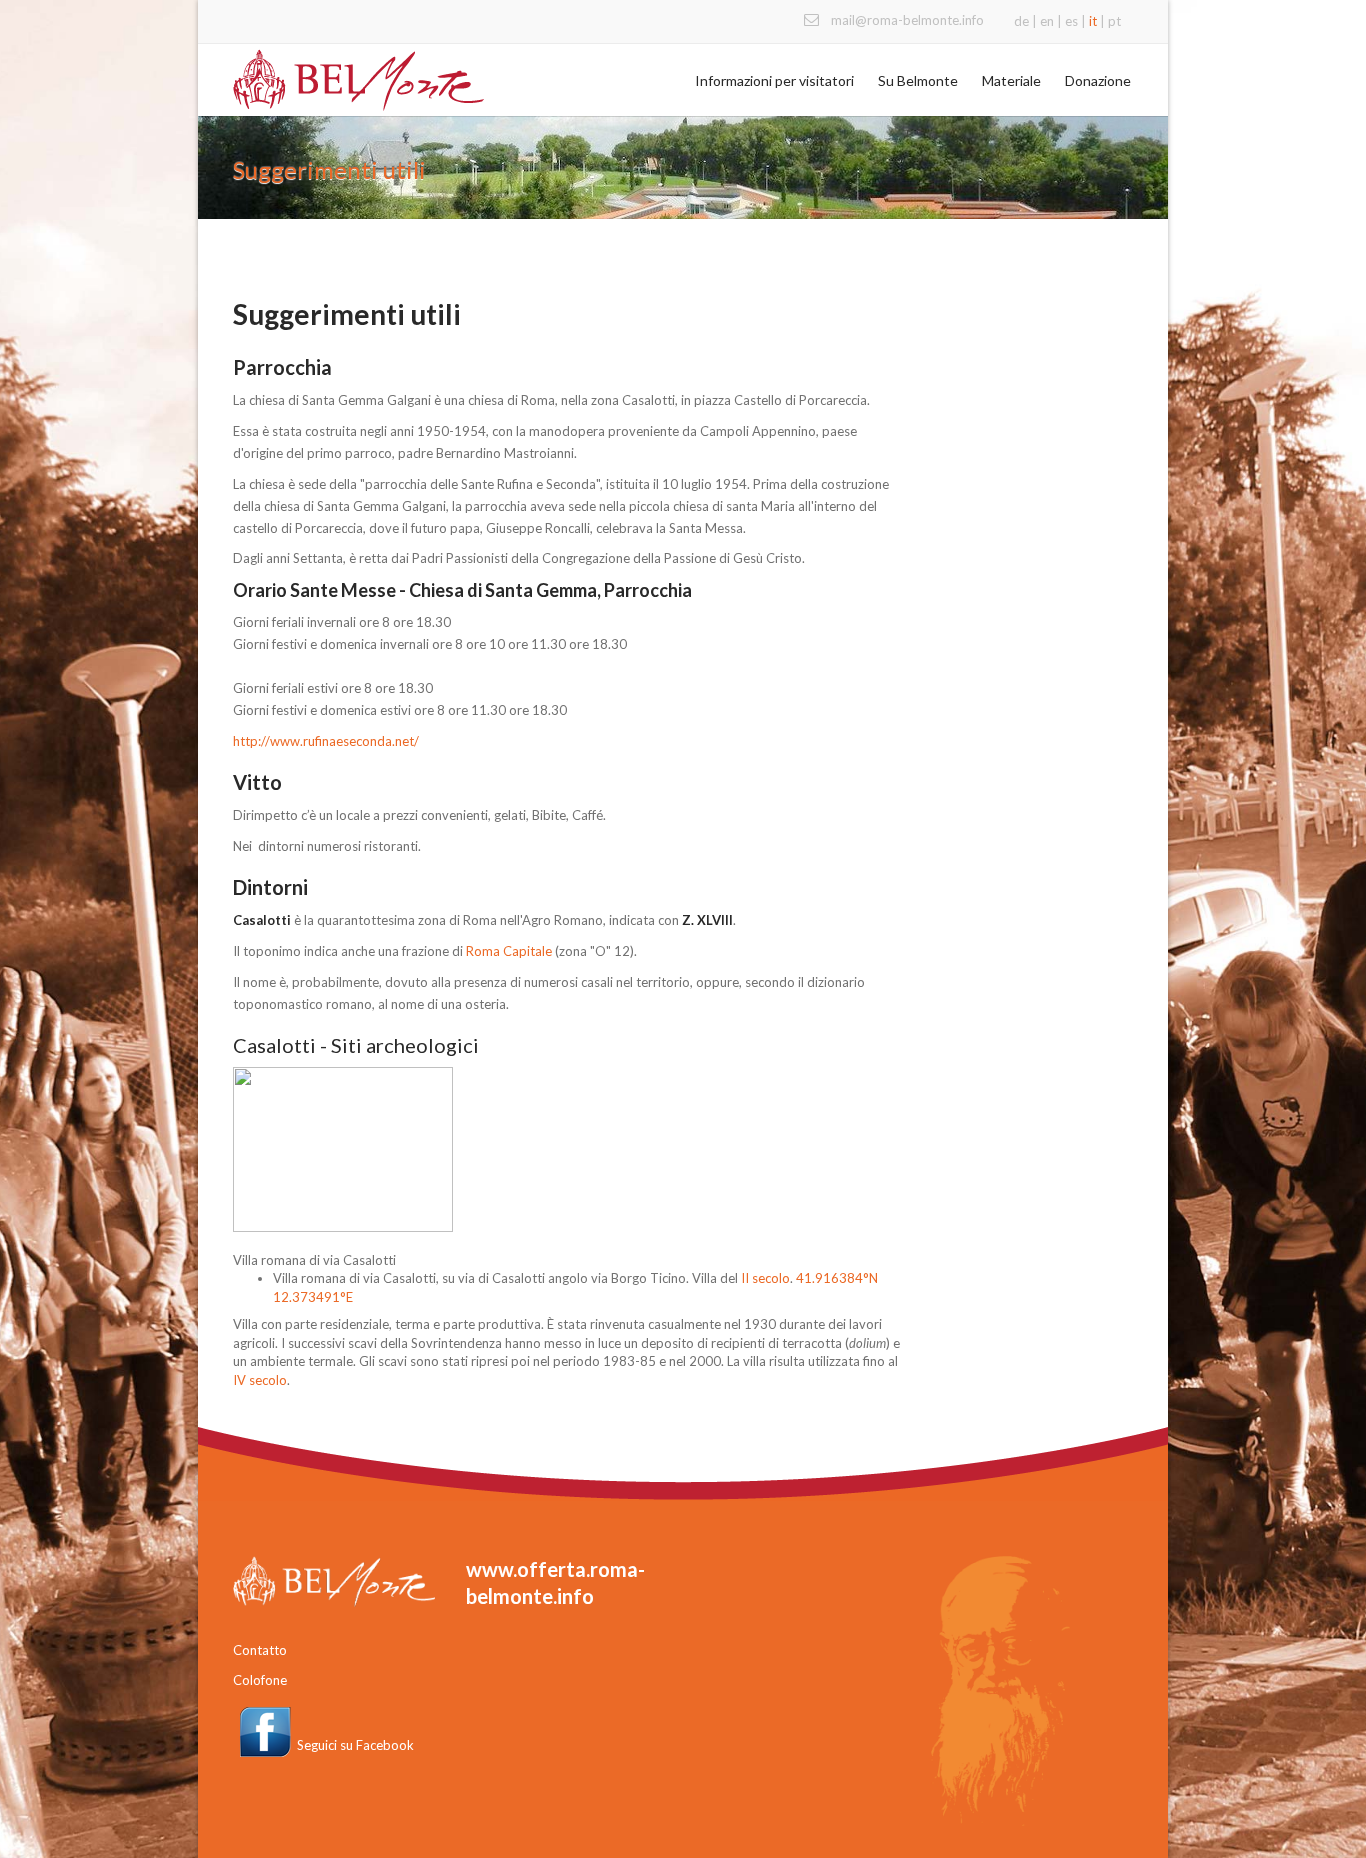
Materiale (1011, 80)
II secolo (765, 1278)
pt (1114, 21)
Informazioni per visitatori (774, 80)
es (1071, 21)
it (1093, 21)
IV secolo (260, 1380)
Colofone (260, 1680)
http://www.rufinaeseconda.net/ (326, 741)
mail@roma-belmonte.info (907, 20)
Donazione (1098, 80)
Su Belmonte (918, 80)
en (1047, 21)
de (1021, 21)
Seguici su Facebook (355, 1745)
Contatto (260, 1650)
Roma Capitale (509, 951)
